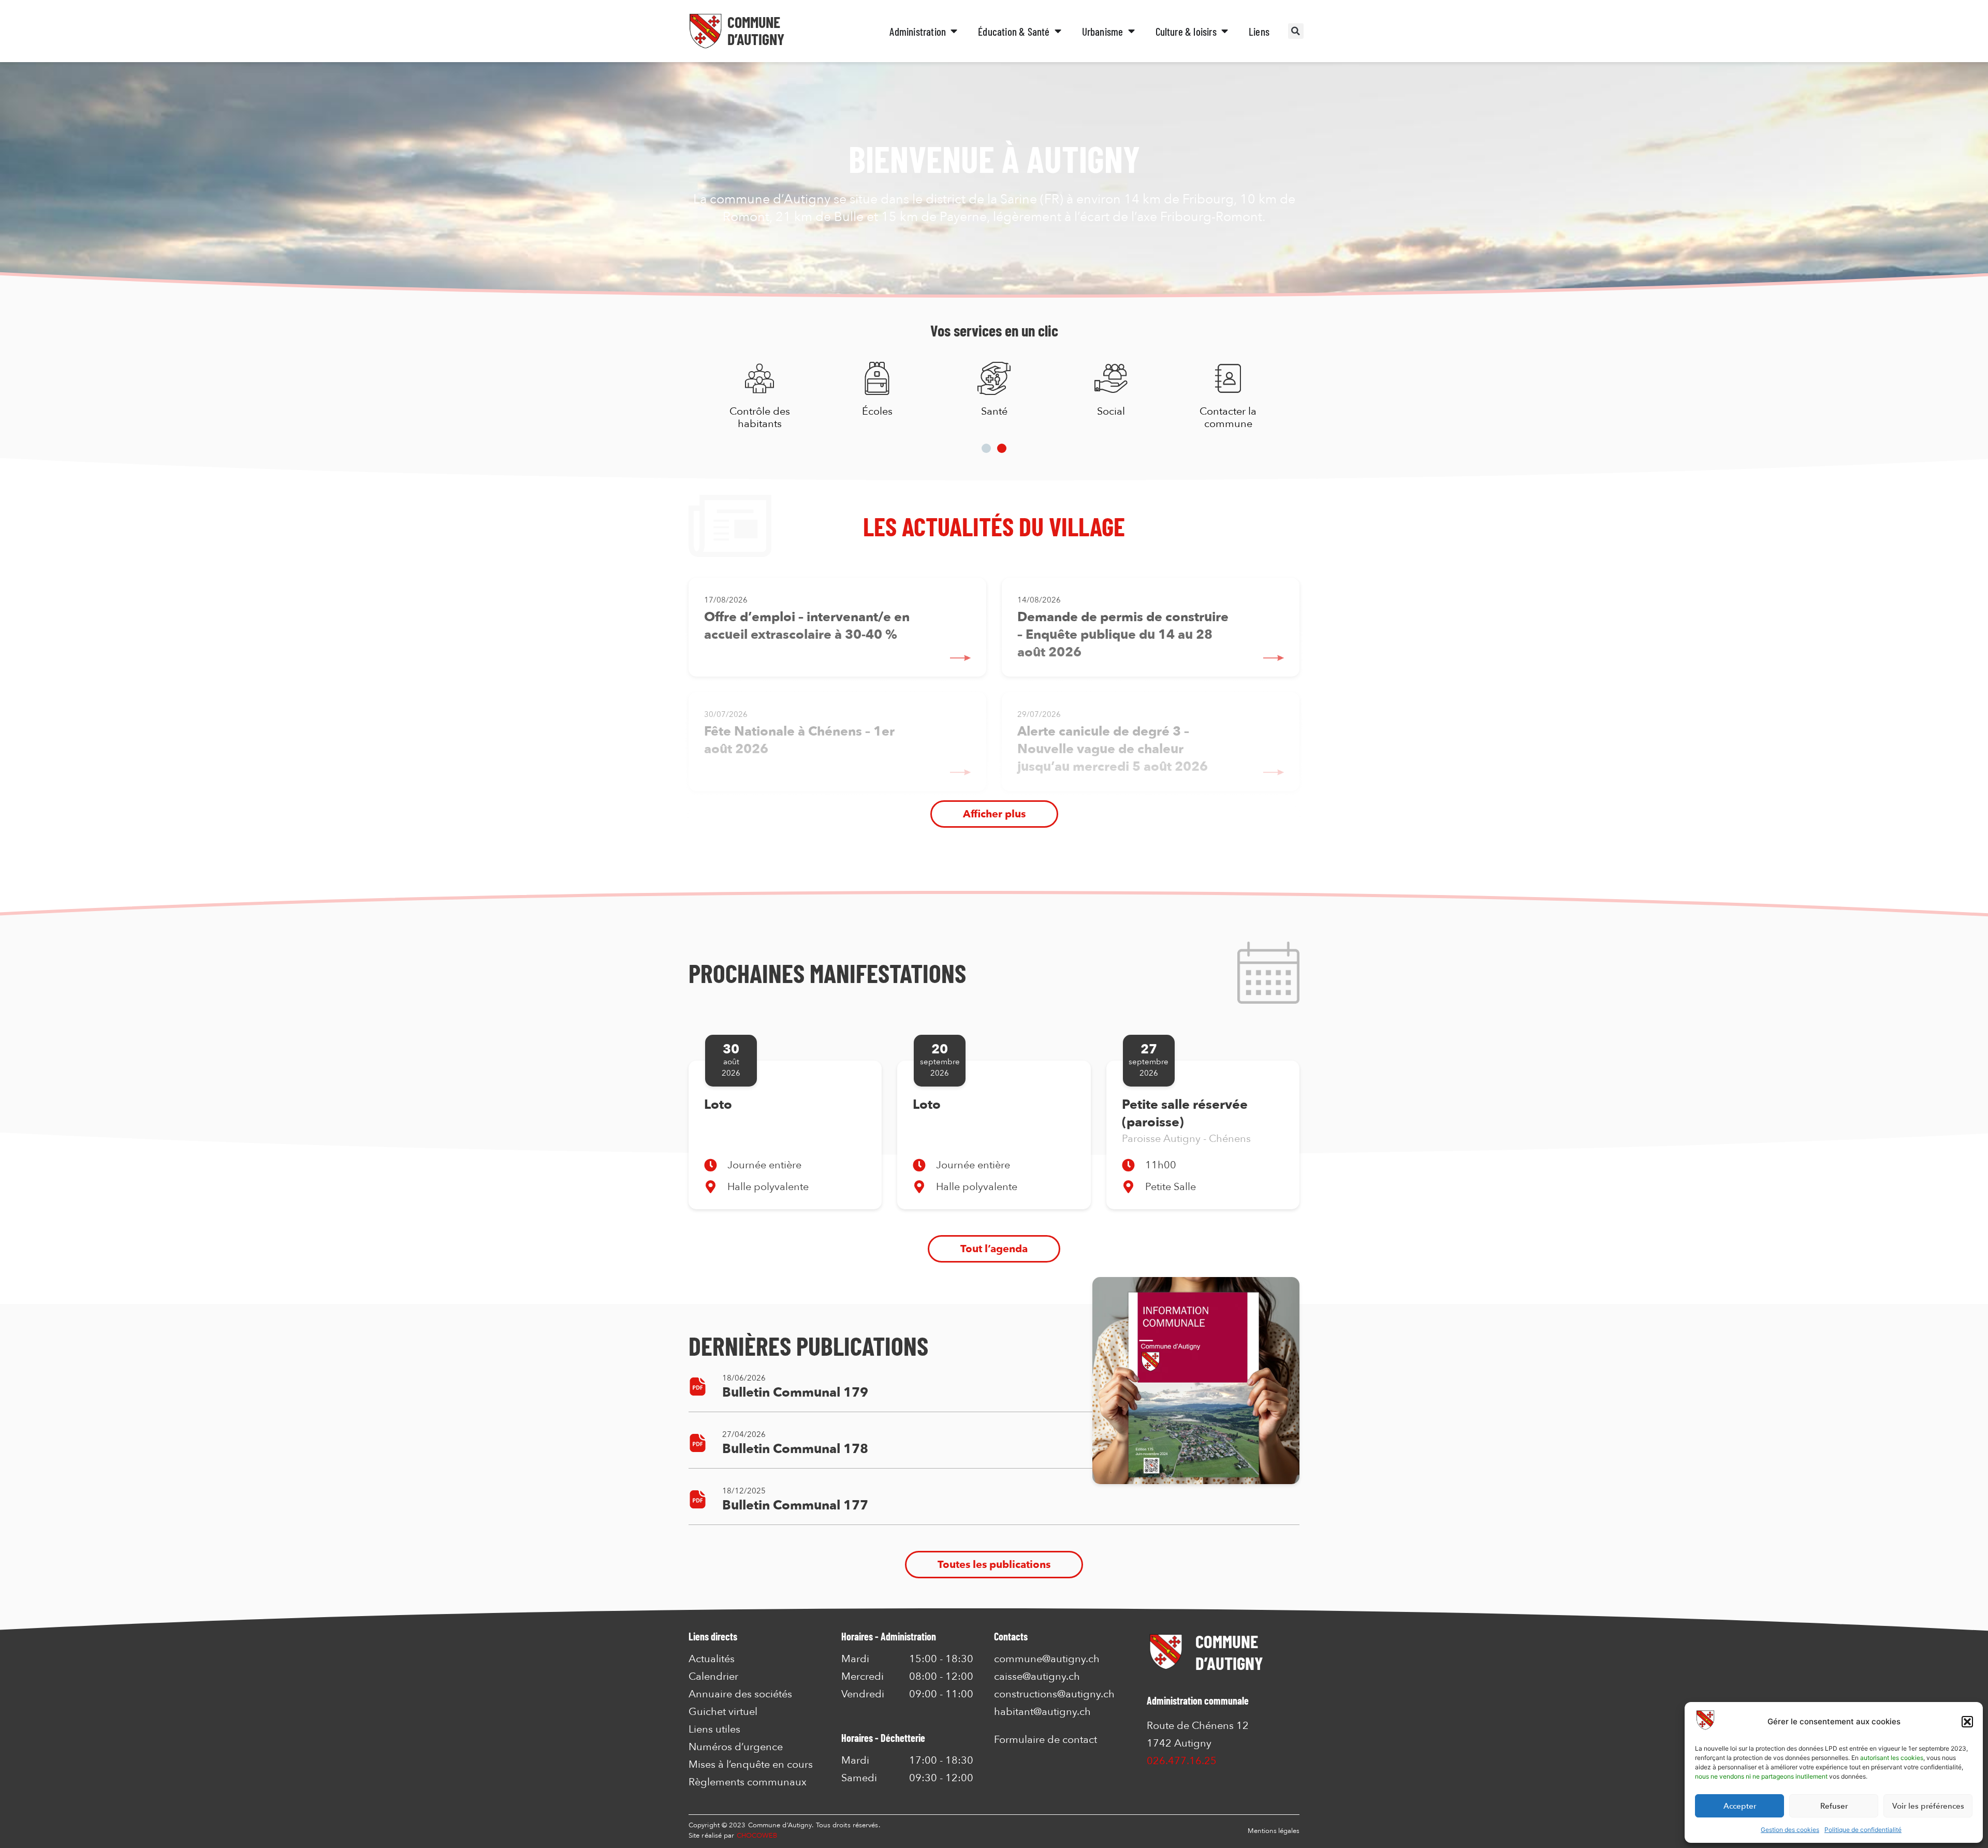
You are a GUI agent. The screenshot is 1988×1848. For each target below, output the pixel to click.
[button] (1967, 1722)
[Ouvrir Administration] (954, 31)
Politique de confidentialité (1863, 1830)
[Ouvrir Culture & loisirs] (1225, 31)
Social (1111, 411)
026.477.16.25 (1182, 1761)
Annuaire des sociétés (740, 1694)
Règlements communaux (748, 1782)
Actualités (712, 1659)
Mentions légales (1274, 1831)
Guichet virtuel (723, 1712)
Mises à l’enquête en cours (751, 1765)
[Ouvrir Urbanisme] (1131, 31)
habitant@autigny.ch (1042, 1712)
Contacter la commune (1228, 417)
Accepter (1740, 1806)
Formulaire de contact (1046, 1740)
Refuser (1834, 1806)
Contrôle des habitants (760, 417)
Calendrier (713, 1677)
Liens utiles (714, 1729)
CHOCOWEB (757, 1836)
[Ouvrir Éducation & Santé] (1058, 31)
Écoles (877, 411)
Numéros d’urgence (736, 1747)
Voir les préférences (1928, 1806)
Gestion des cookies (1790, 1830)
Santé (994, 411)
